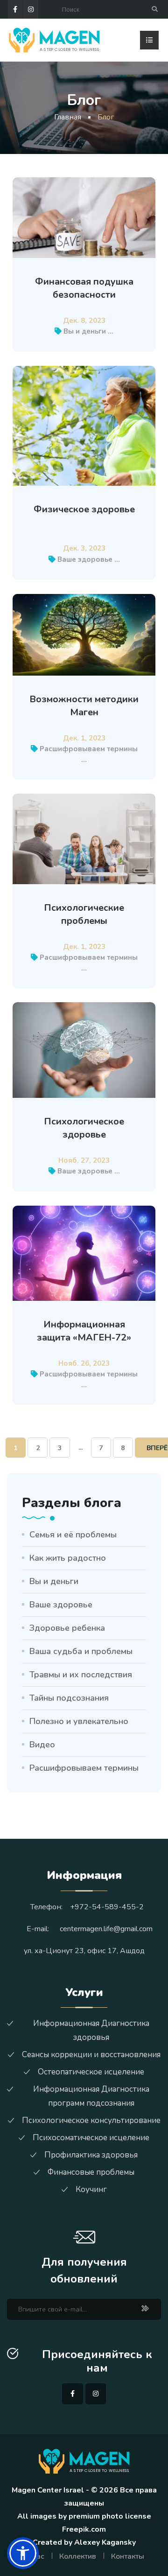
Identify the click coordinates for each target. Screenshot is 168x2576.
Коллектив (78, 2556)
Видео (42, 1745)
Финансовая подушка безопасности (84, 288)
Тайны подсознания (69, 1698)
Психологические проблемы (84, 914)
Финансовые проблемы (91, 2172)
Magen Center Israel (48, 2490)
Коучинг (91, 2189)
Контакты (128, 2556)
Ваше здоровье (85, 559)
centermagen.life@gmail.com (106, 1929)
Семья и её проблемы (73, 1535)
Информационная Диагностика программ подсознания (91, 2096)
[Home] (54, 39)
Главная (68, 117)
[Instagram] (31, 9)
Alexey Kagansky (105, 2542)
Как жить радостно (68, 1558)
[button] (23, 2553)
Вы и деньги (85, 331)
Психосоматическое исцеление (91, 2138)
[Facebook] (15, 9)
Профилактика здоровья (91, 2155)
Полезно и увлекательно (79, 1721)
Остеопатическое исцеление (91, 2072)
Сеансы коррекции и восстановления (91, 2055)
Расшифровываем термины (89, 749)
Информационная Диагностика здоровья (91, 2030)
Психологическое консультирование (91, 2120)
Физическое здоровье (84, 509)
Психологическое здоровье (84, 1128)
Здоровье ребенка (67, 1628)
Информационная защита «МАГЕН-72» (84, 1331)
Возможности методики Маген (84, 706)
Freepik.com (84, 2529)
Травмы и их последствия (81, 1675)
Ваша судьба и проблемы (81, 1651)
